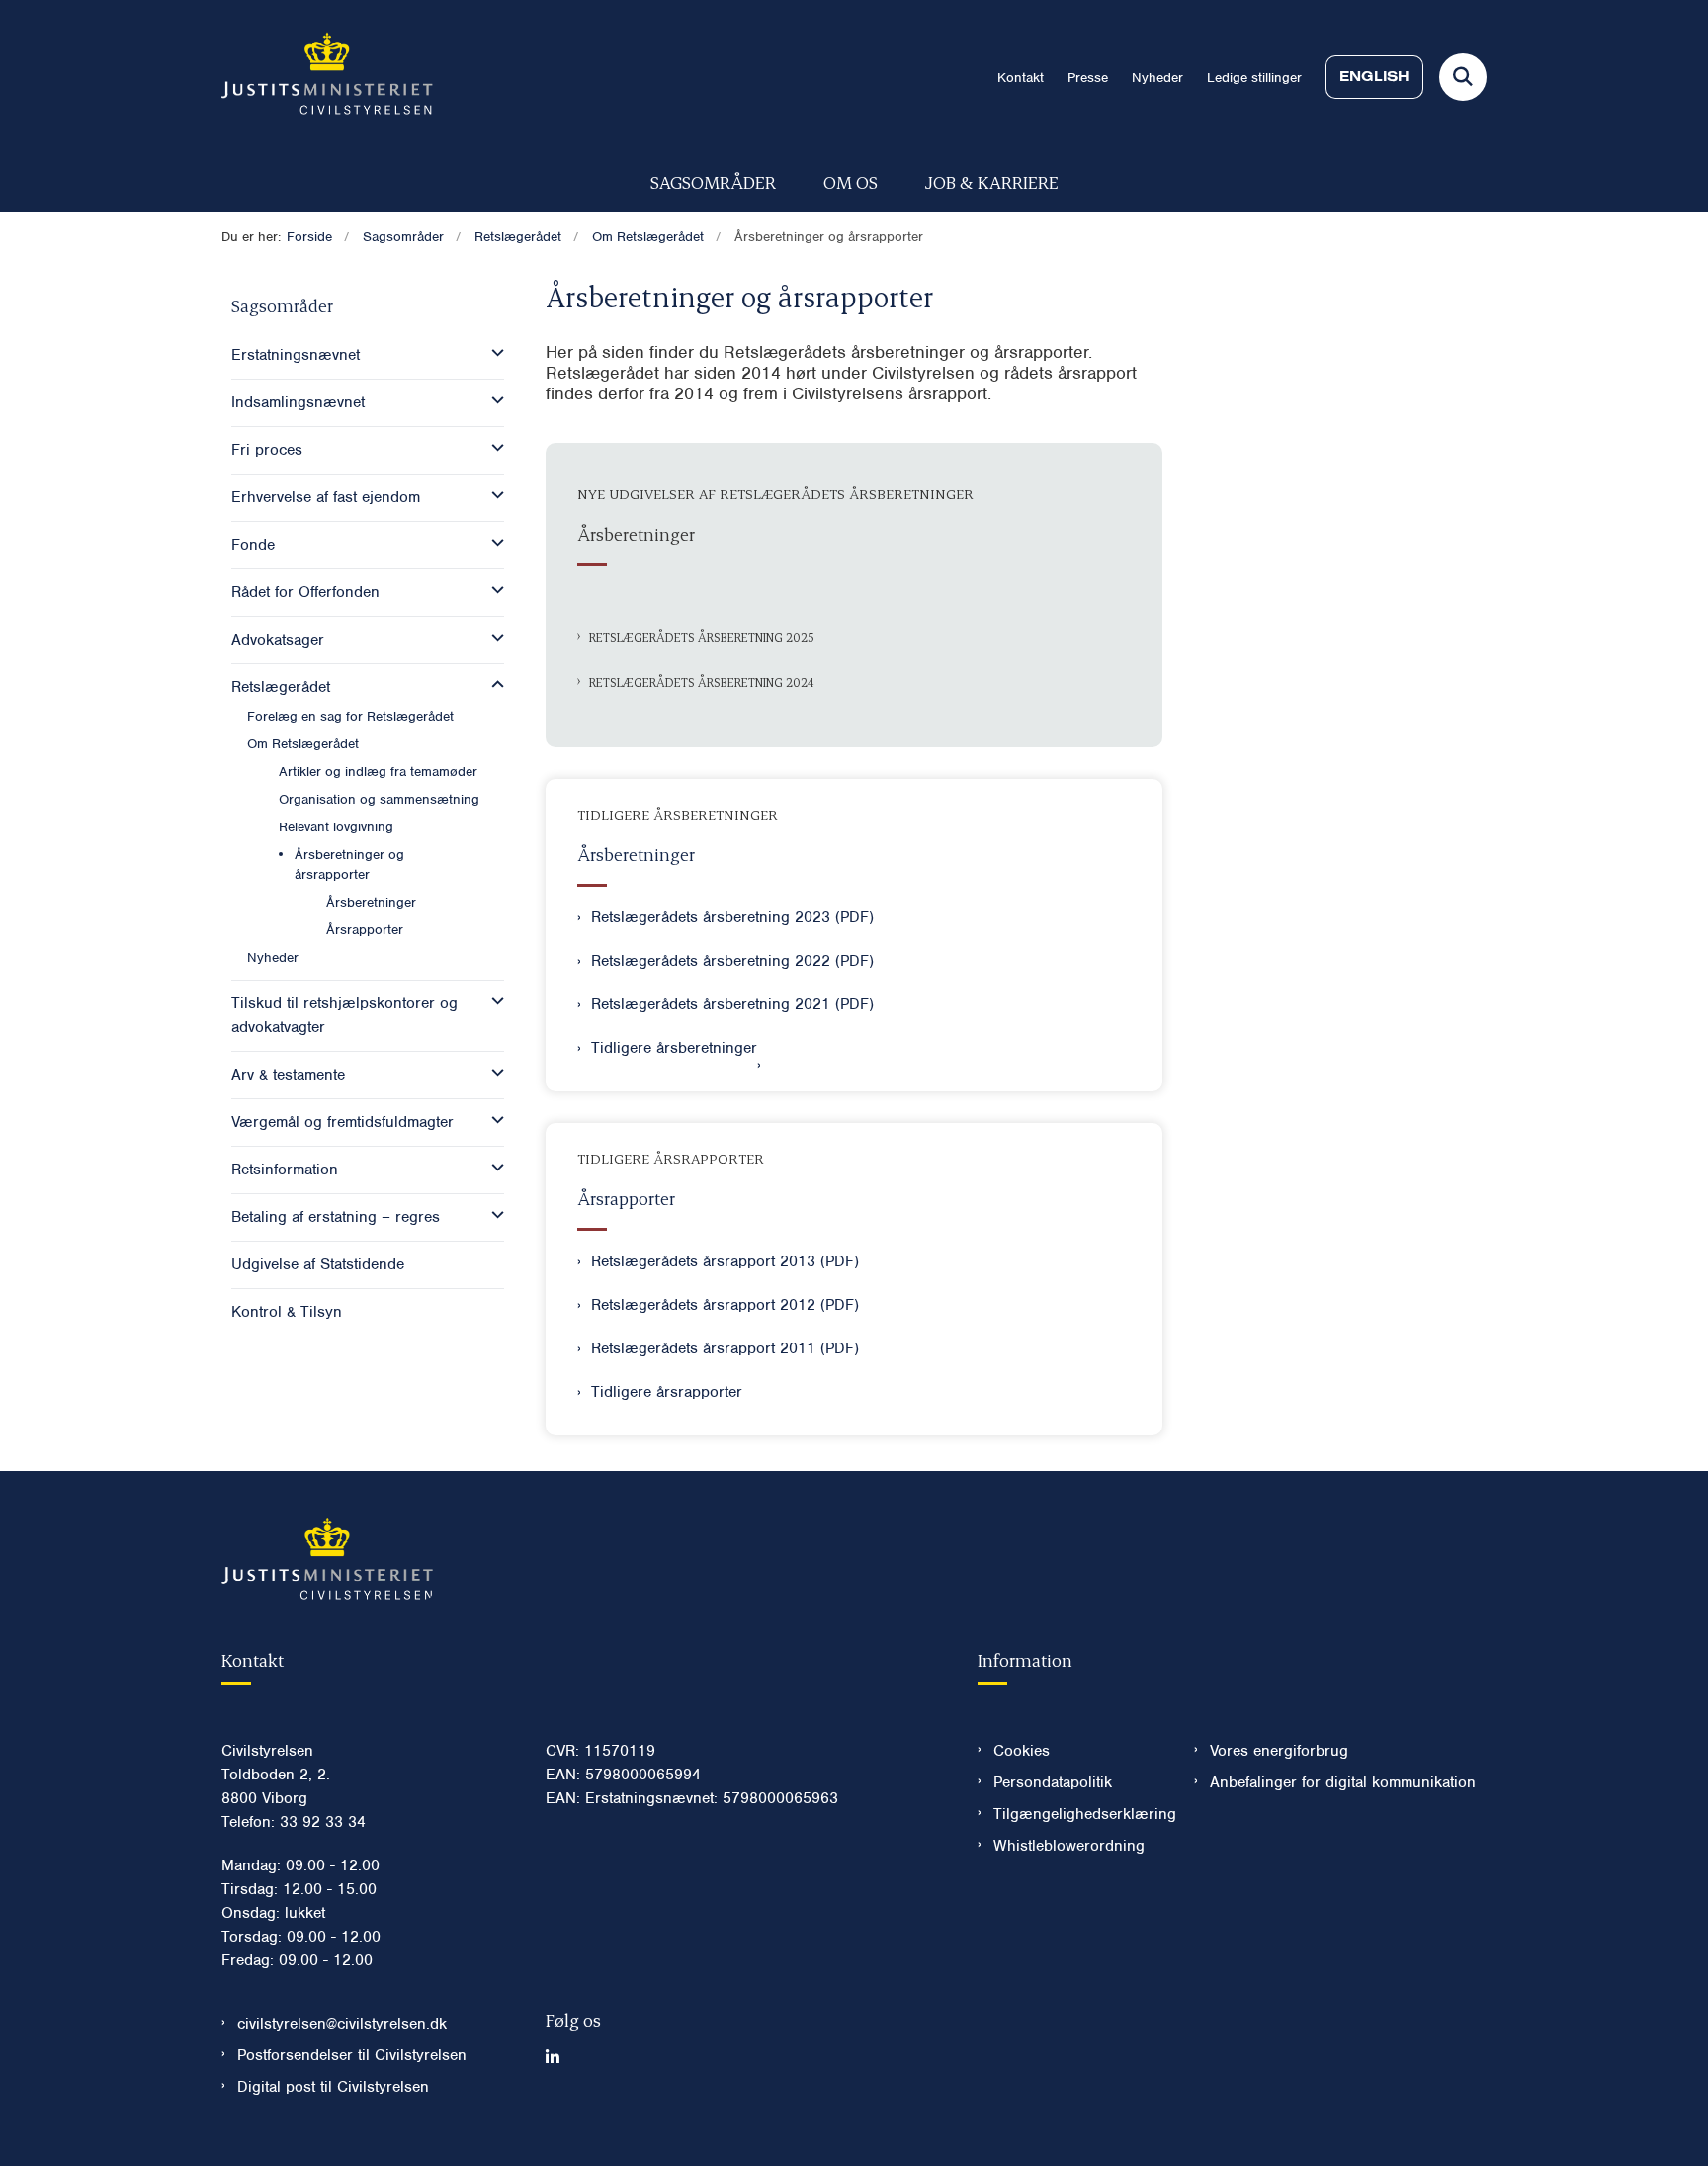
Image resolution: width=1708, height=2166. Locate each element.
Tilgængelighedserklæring (1078, 1814)
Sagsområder (713, 181)
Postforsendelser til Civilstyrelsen (352, 2055)
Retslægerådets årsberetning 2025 (701, 637)
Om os (851, 181)
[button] (493, 353)
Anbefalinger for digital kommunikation (1343, 1782)
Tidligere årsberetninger (674, 1048)
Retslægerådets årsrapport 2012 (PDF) (725, 1305)
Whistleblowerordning (1069, 1846)
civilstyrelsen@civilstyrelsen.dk (342, 2024)
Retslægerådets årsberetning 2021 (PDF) (732, 1004)
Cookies (1022, 1751)
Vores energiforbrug (1279, 1751)
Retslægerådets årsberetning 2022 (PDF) (732, 961)
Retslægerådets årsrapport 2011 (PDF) (725, 1348)
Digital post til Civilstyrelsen (333, 2087)
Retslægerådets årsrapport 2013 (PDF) (725, 1261)
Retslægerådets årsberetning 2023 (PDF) (732, 917)
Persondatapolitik (1053, 1782)
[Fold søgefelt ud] (1463, 77)
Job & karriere (992, 181)
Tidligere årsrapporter (667, 1392)
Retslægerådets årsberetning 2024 (701, 682)
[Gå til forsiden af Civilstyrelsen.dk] (327, 77)
